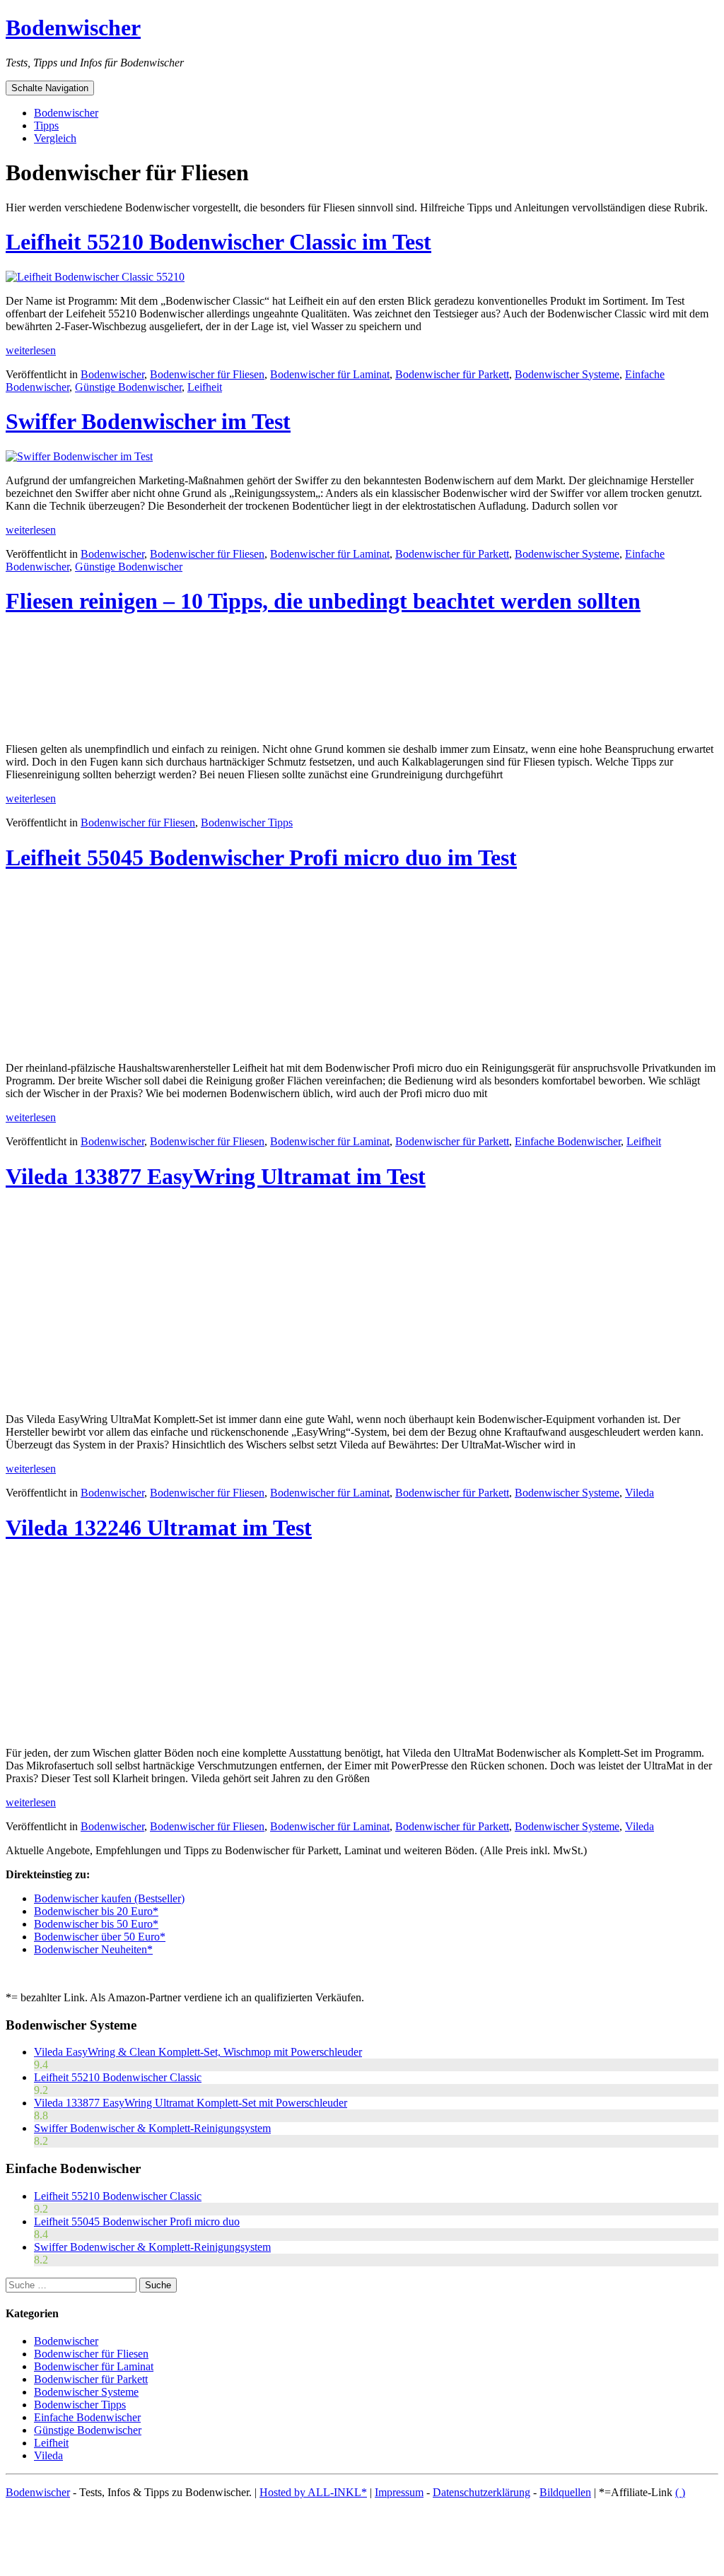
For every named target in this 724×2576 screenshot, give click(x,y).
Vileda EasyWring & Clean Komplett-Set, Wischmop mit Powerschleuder (198, 2052)
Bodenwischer (73, 28)
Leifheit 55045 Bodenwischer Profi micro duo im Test (261, 857)
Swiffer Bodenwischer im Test (148, 421)
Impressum (399, 2492)
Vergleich (55, 138)
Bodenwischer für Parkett (452, 374)
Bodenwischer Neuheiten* (93, 1949)
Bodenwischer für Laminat (330, 374)
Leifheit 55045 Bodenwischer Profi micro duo (137, 2221)
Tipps (46, 125)
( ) (680, 2492)
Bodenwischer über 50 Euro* (100, 1937)
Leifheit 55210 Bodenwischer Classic (118, 2077)
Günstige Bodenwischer (128, 387)
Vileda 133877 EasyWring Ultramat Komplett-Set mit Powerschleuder (191, 2103)
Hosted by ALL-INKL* (313, 2492)
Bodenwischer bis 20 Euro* (96, 1911)
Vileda (640, 1493)
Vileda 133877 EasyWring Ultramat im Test (216, 1176)
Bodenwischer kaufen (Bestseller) (109, 1898)
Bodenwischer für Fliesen (207, 374)
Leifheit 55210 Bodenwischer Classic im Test (218, 242)
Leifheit (205, 387)
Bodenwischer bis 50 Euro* (96, 1924)
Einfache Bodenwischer (568, 1141)
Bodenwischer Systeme (567, 374)
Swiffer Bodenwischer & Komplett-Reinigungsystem (152, 2128)
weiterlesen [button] (31, 350)
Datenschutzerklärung (481, 2492)
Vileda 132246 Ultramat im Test (159, 1528)
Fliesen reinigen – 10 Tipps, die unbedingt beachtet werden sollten (323, 601)
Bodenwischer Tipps (247, 822)
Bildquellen (565, 2492)
